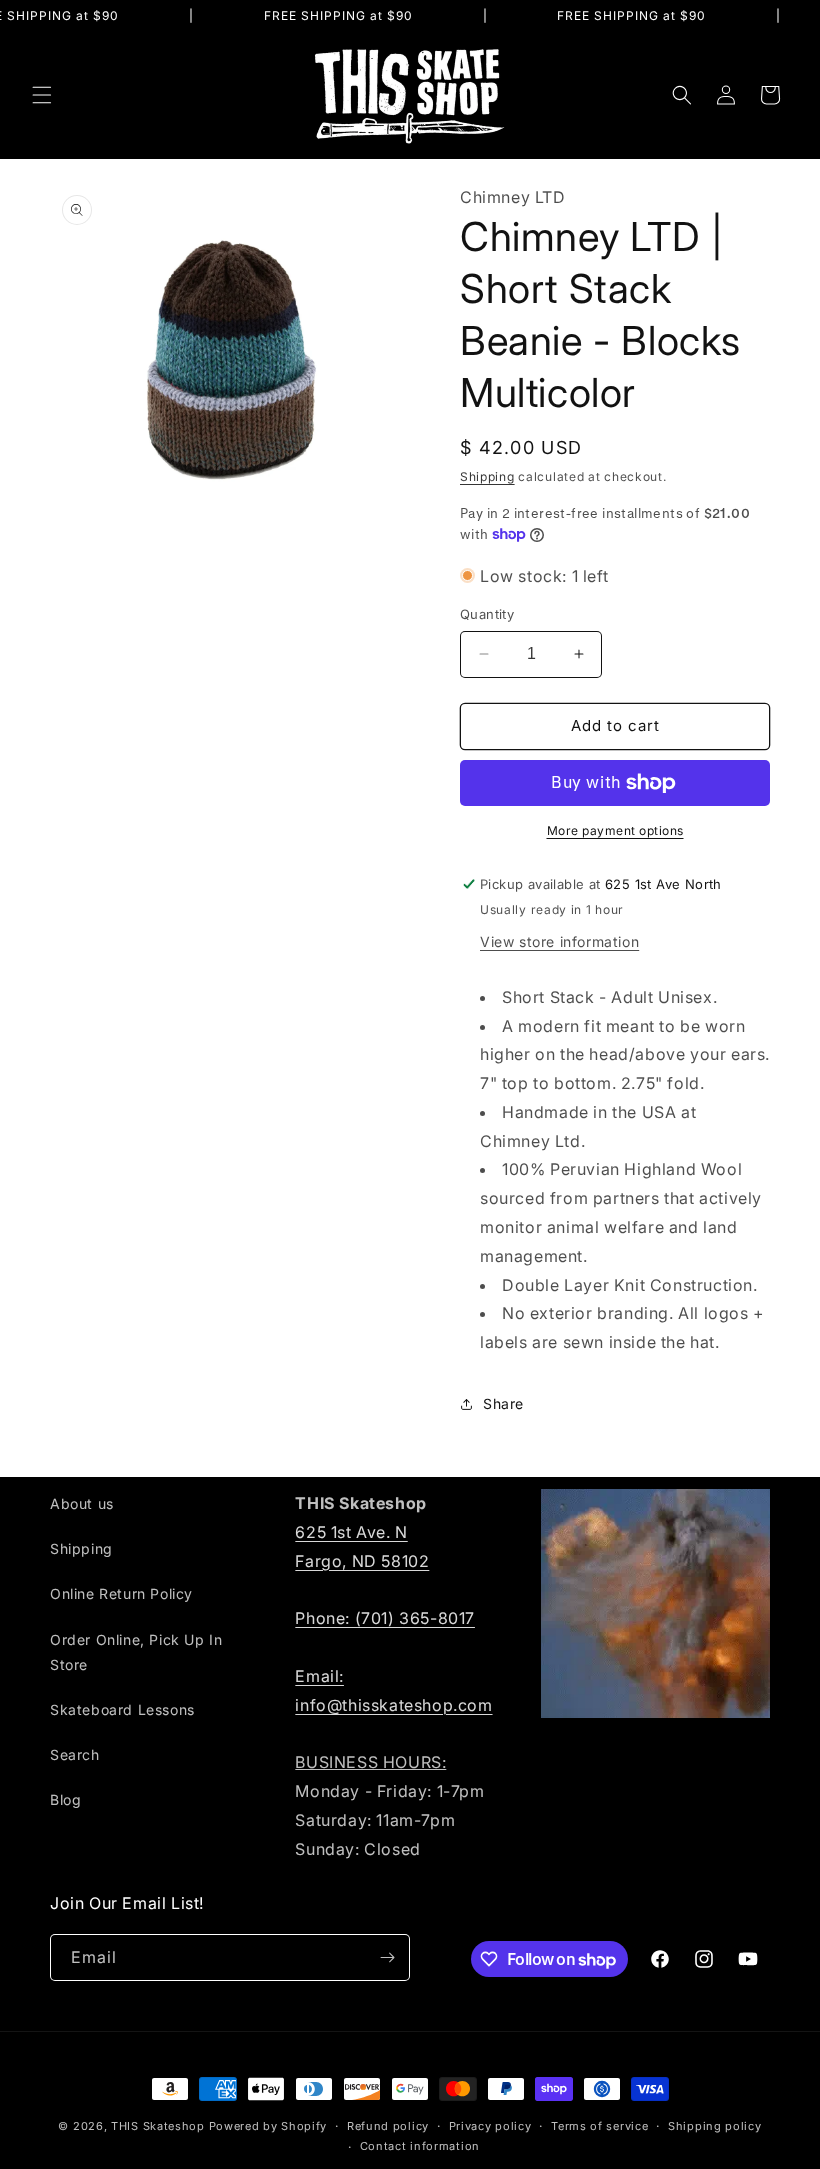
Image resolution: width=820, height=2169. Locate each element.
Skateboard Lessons (122, 1709)
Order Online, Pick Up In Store (136, 1652)
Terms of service (599, 2126)
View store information (559, 941)
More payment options (615, 830)
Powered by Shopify (268, 2126)
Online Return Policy (121, 1593)
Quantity (487, 614)
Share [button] (503, 1403)
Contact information (420, 2146)
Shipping (487, 476)
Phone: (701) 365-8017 (385, 1618)
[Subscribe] (387, 1957)
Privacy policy (490, 2126)
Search (75, 1754)
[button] (42, 95)
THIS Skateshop (158, 2126)
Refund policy (388, 2126)
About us (82, 1503)
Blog (65, 1799)
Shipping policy (715, 2126)
